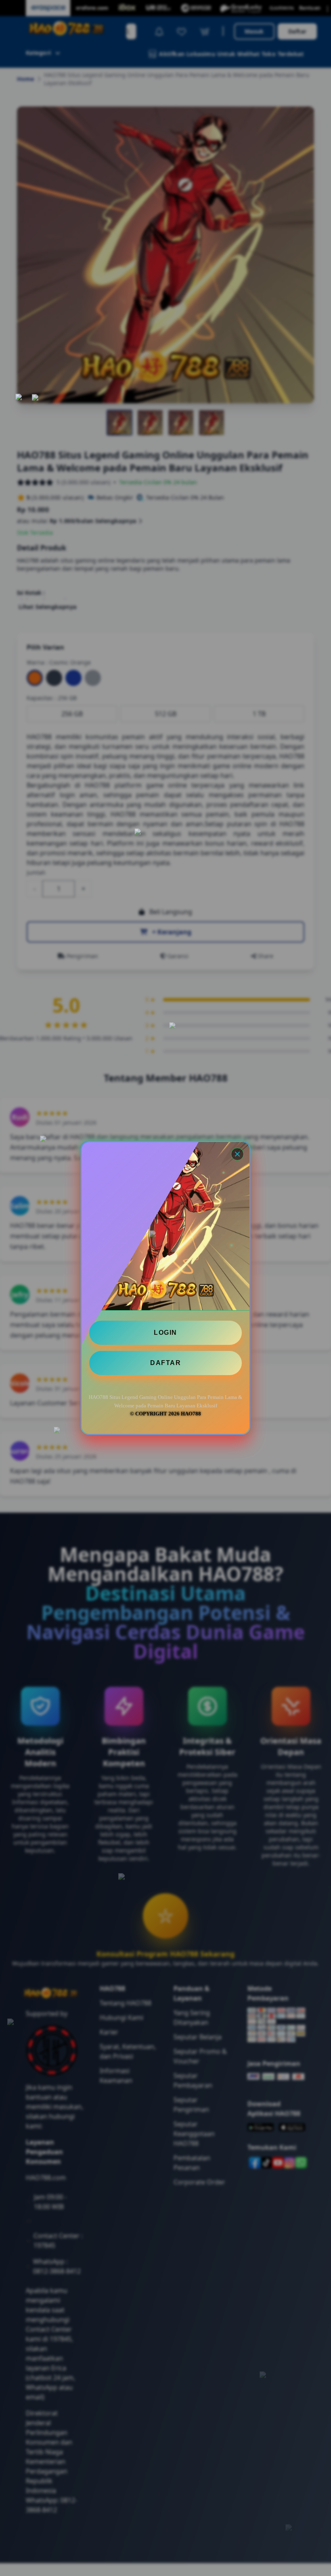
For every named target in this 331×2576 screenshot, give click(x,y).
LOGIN (165, 1333)
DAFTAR (165, 1363)
